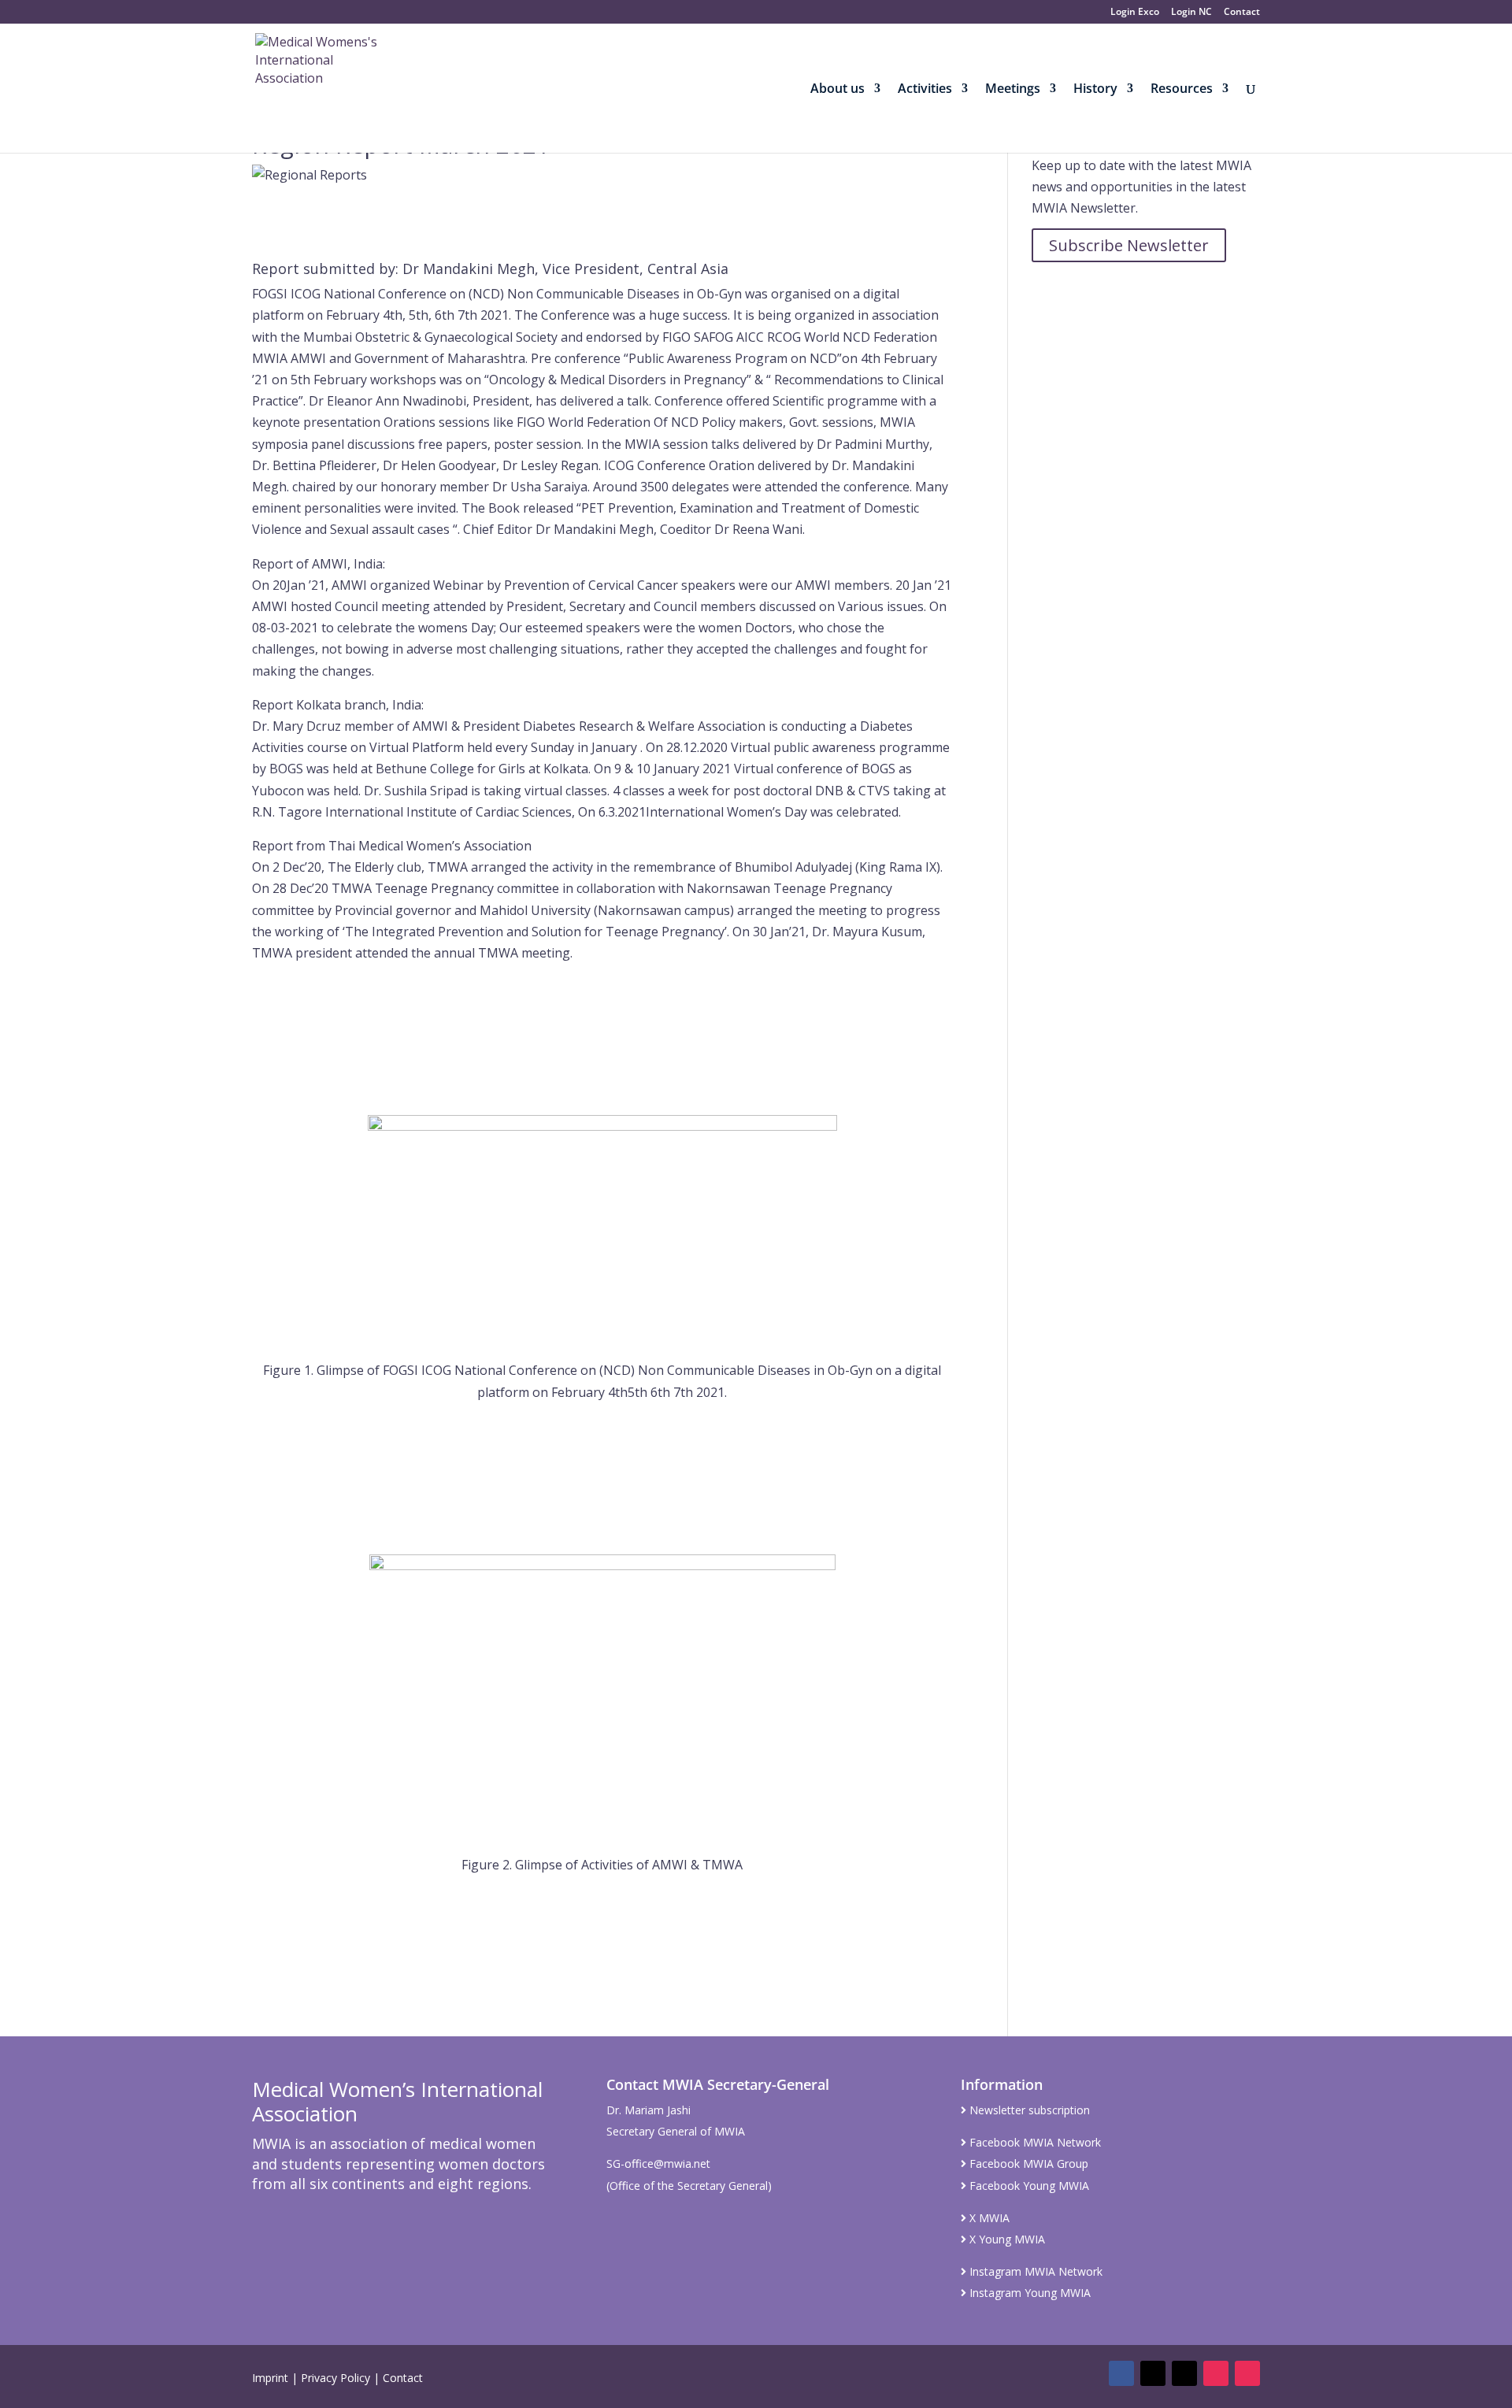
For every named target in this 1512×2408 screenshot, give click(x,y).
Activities (925, 90)
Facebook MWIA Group (1027, 2163)
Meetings (1013, 90)
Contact (1242, 13)
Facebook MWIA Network (1034, 2142)
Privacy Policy (335, 2378)
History (1095, 90)
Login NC (1191, 13)
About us (838, 90)
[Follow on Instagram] (1216, 2373)
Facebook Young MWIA (1028, 2186)
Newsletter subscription (1028, 2110)
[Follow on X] (1153, 2373)
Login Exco (1135, 13)
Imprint (270, 2378)
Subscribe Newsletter (1129, 245)
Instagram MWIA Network (1034, 2271)
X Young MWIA (1006, 2239)
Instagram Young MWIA (1028, 2293)
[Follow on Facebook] (1121, 2373)
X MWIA (988, 2218)
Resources (1182, 90)
